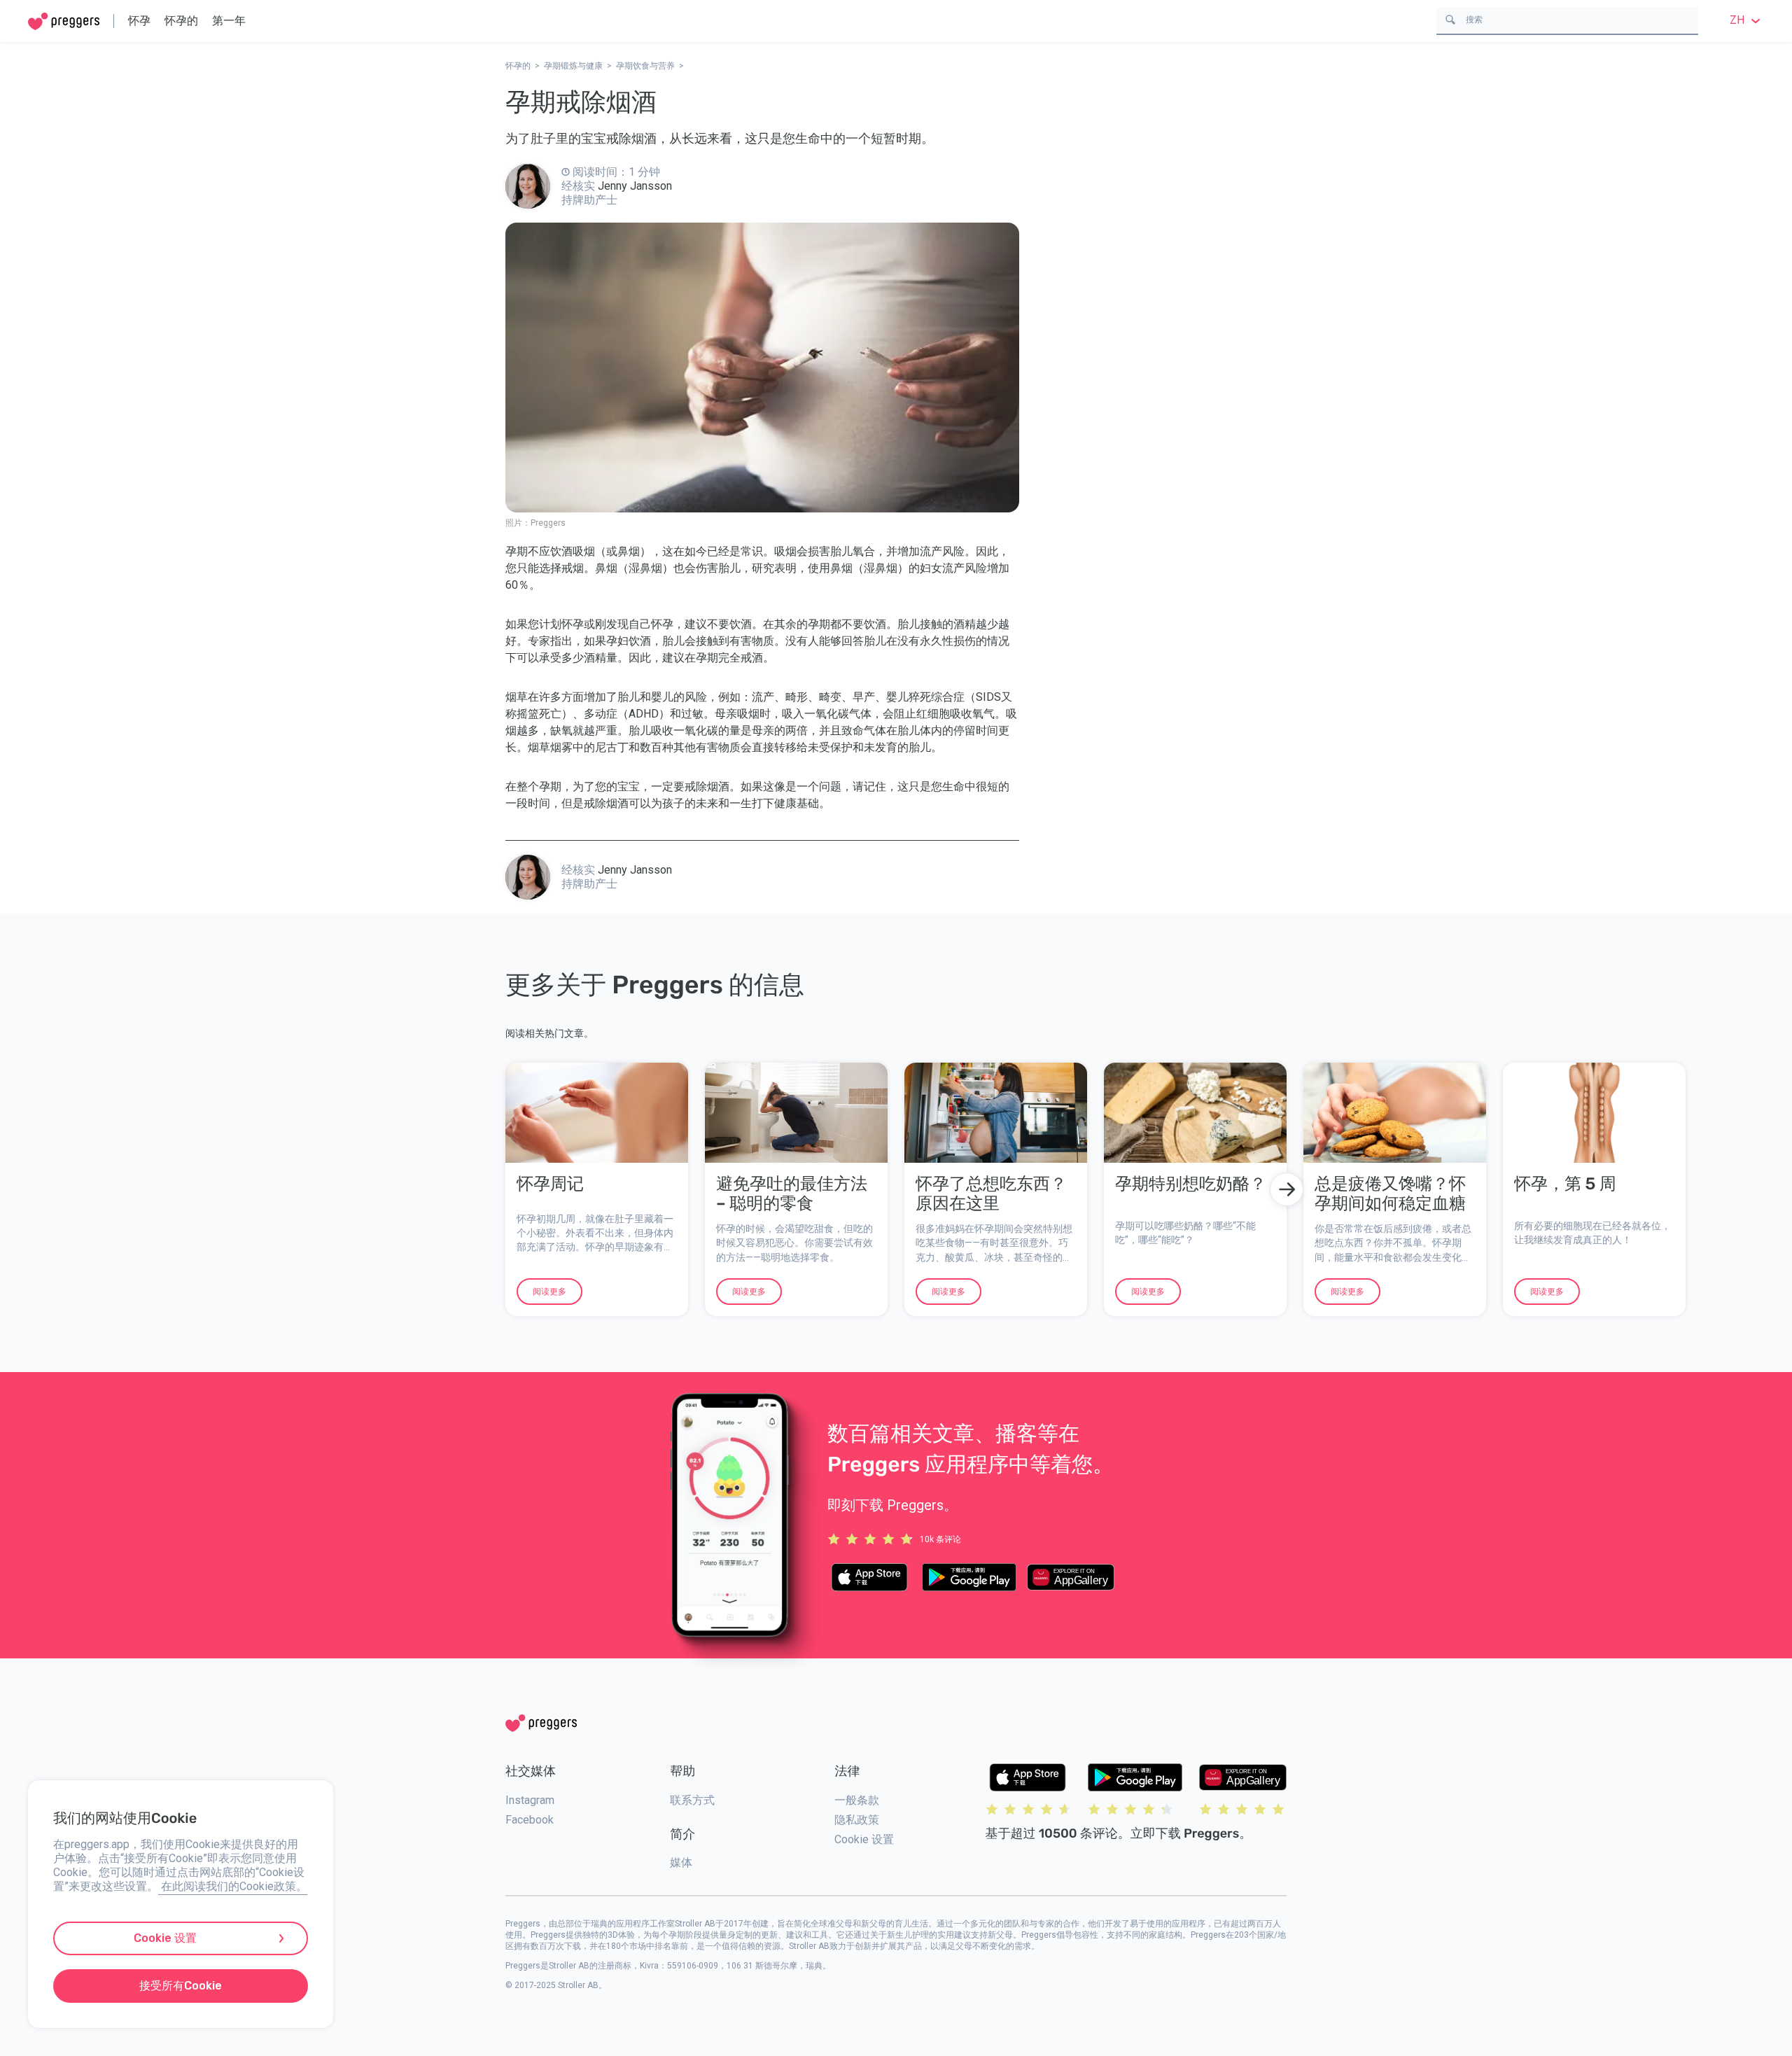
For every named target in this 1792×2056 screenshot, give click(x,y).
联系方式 (692, 1800)
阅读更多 (549, 1292)
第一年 (229, 21)
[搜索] (1450, 19)
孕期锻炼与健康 (573, 66)
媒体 (681, 1862)
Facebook (530, 1820)
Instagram (530, 1800)
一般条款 (857, 1800)
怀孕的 (181, 21)
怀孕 (139, 21)
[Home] (64, 21)
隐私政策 (857, 1820)
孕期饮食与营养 (645, 66)
